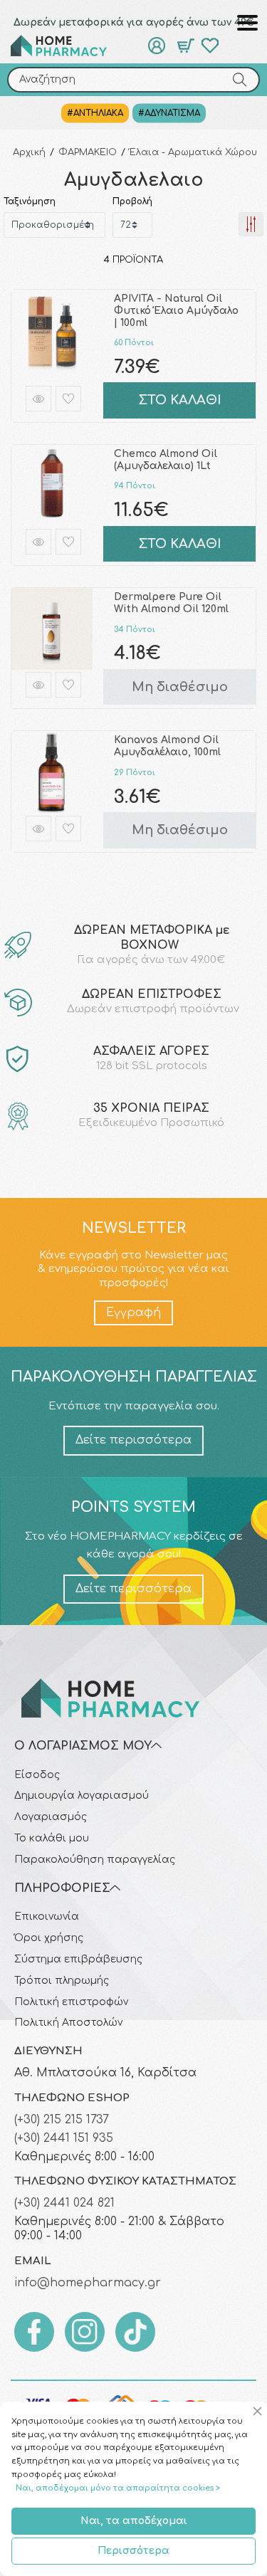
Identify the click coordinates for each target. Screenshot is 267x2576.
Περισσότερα (133, 2551)
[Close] (260, 2412)
